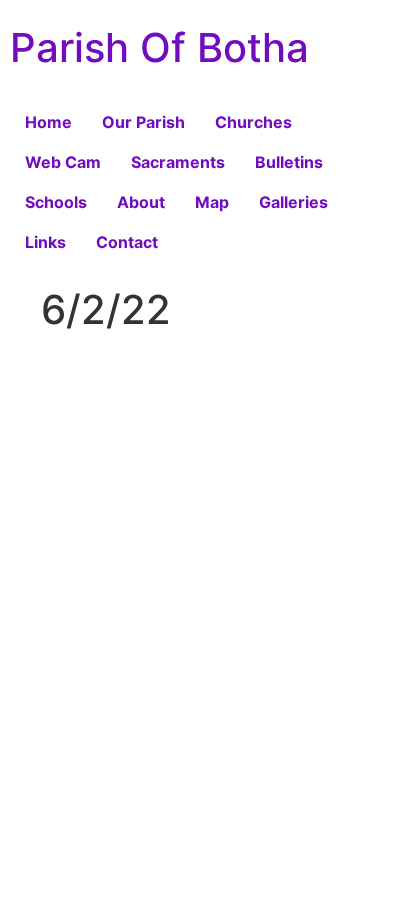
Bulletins (289, 162)
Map (212, 202)
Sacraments (178, 162)
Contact (127, 242)
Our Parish (143, 122)
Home (48, 122)
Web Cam (63, 162)
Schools (56, 202)
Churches (253, 122)
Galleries (293, 202)
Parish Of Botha (159, 47)
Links (45, 242)
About (141, 202)
